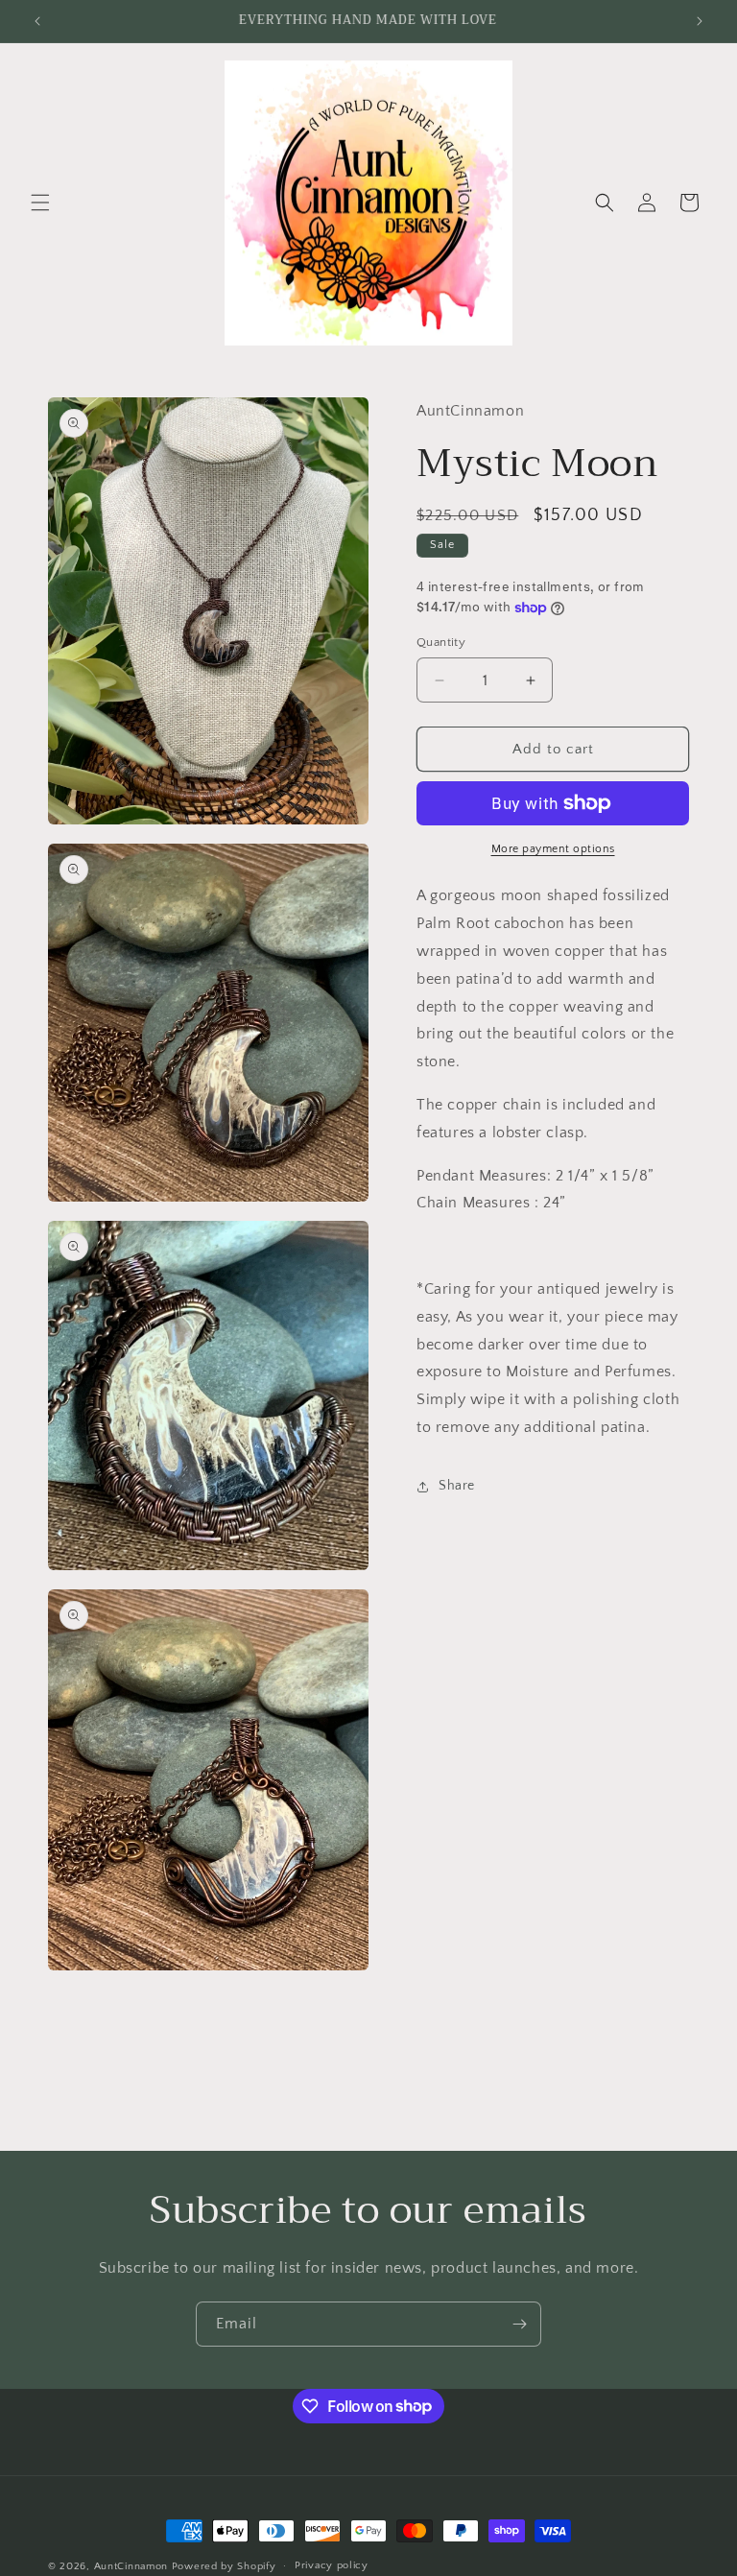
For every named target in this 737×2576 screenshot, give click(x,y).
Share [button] (457, 1486)
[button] (40, 203)
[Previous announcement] (37, 21)
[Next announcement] (700, 21)
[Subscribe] (519, 2324)
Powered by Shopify (224, 2566)
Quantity (441, 642)
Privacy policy (332, 2565)
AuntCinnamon (131, 2566)
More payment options (553, 849)
